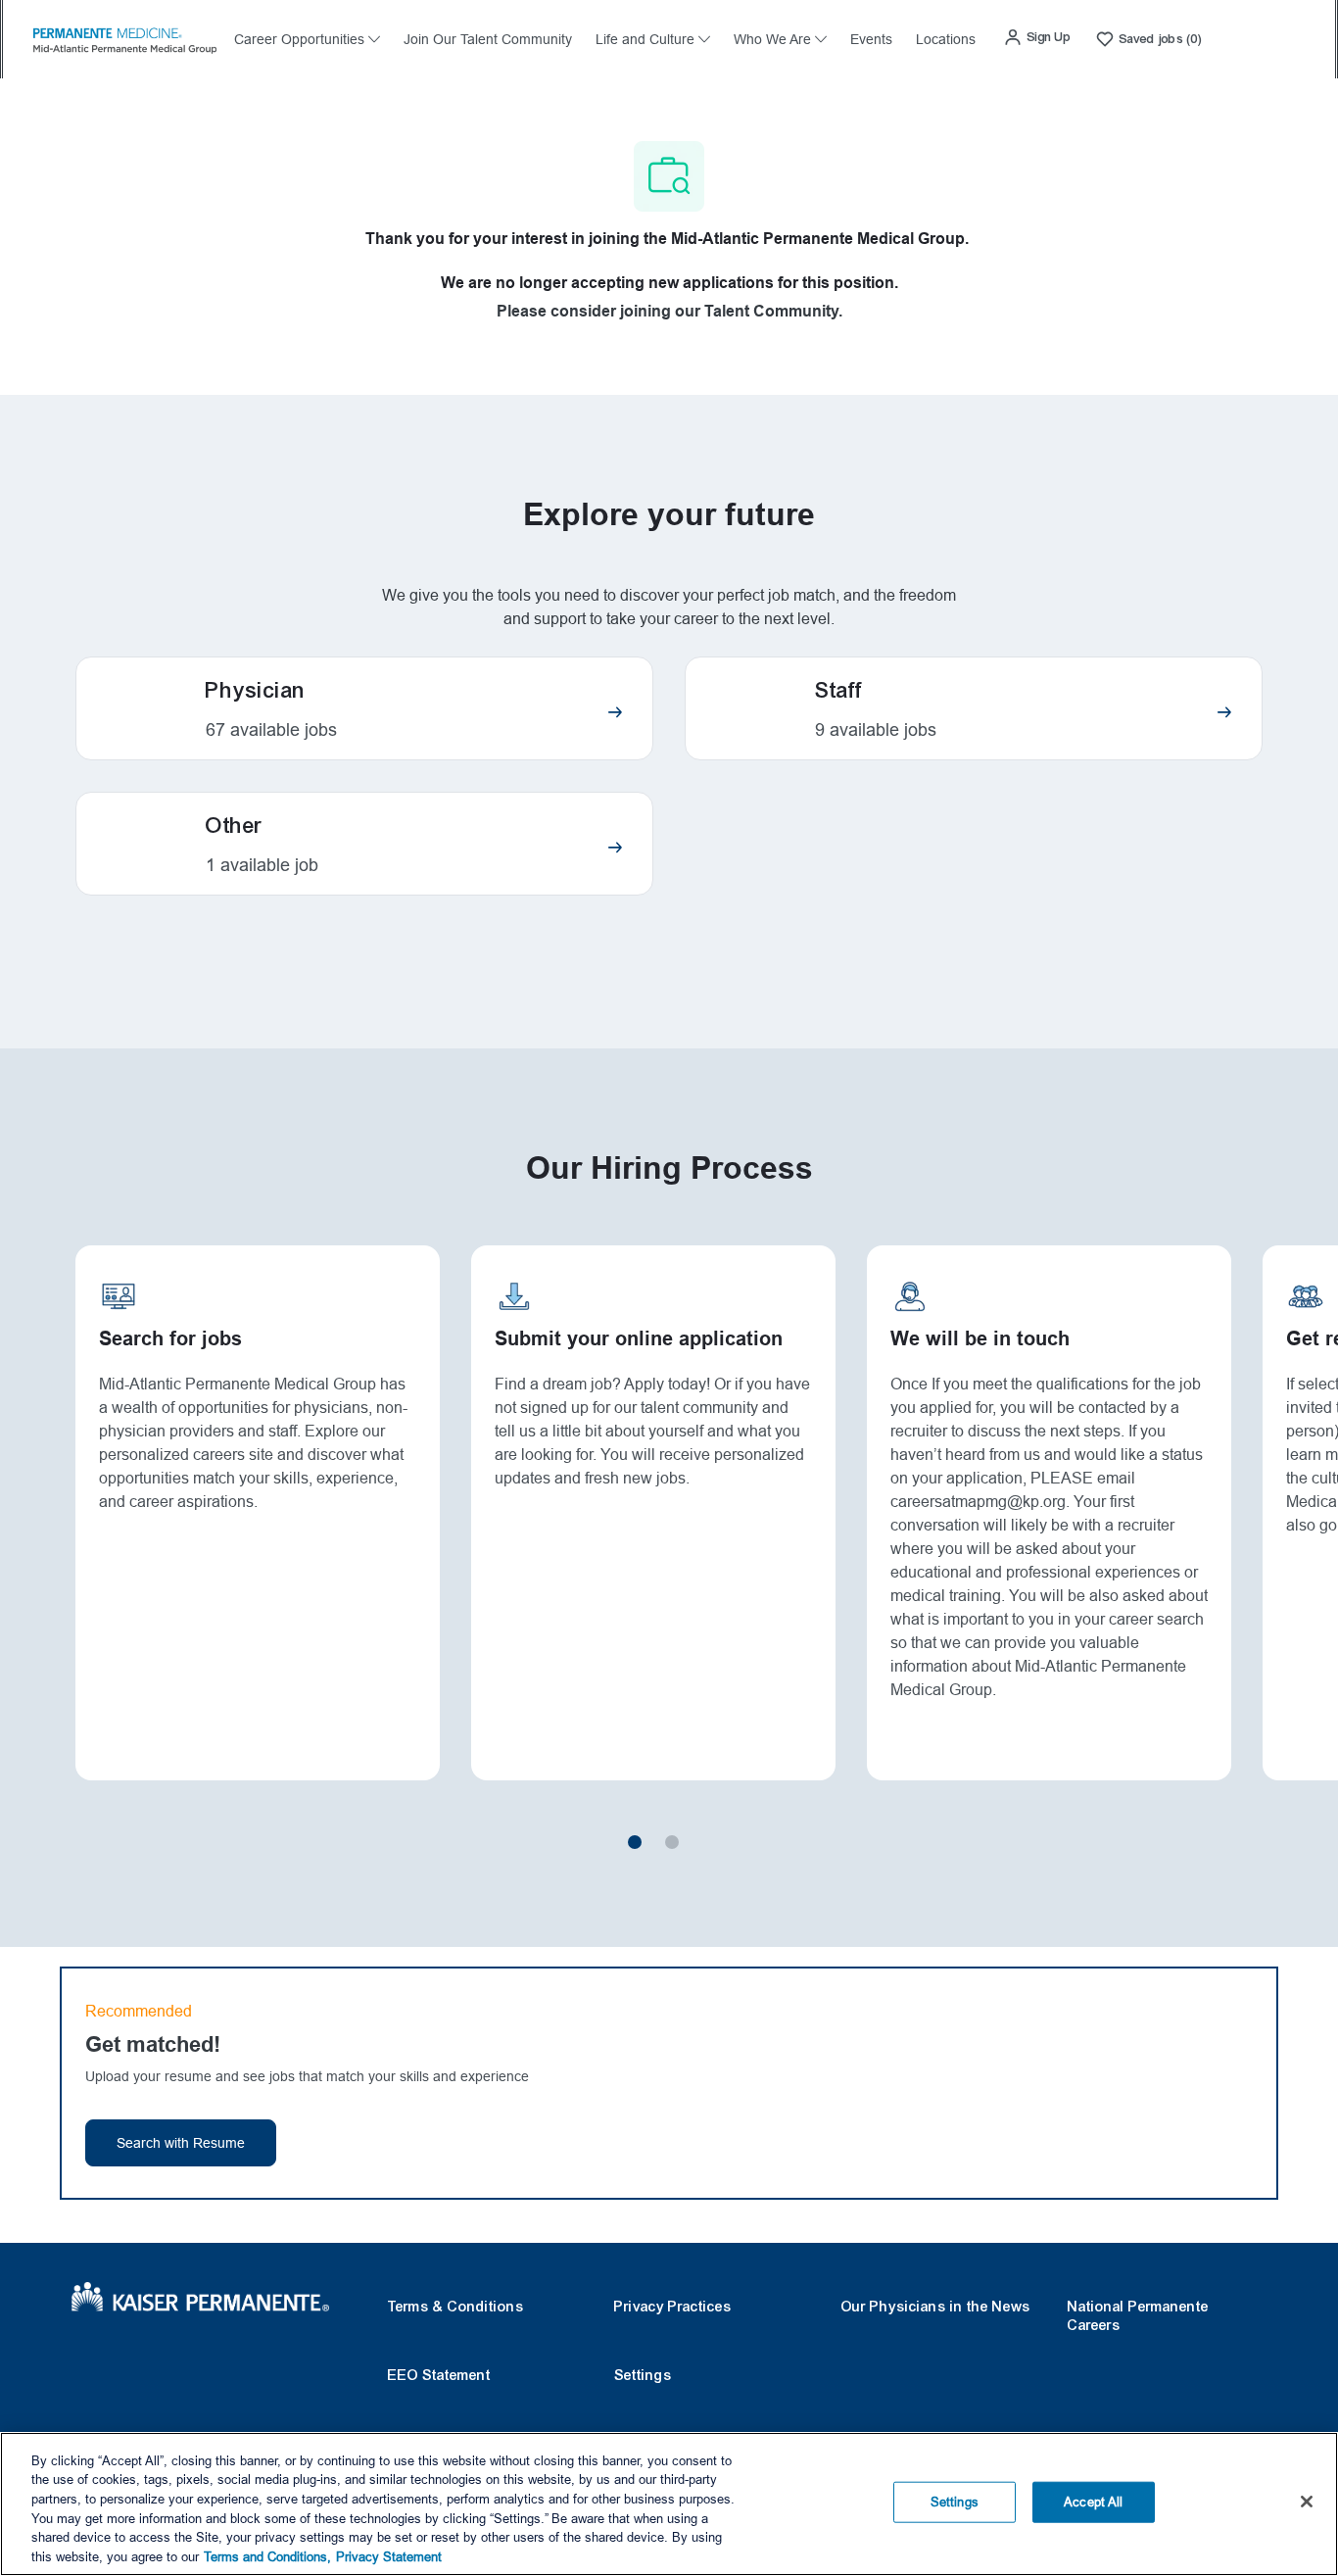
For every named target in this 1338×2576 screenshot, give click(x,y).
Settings (643, 2375)
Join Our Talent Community (488, 39)
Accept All (1093, 2502)
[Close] (1307, 2502)
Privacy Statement (389, 2556)
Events (871, 39)
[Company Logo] (124, 39)
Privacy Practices (673, 2307)
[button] (1037, 37)
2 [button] (672, 1842)
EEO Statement (439, 2375)
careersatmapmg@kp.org (978, 1502)
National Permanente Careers (1138, 2316)
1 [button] (635, 1842)
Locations (946, 39)
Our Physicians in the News (936, 2307)
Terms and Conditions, (267, 2556)
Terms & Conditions (456, 2307)
